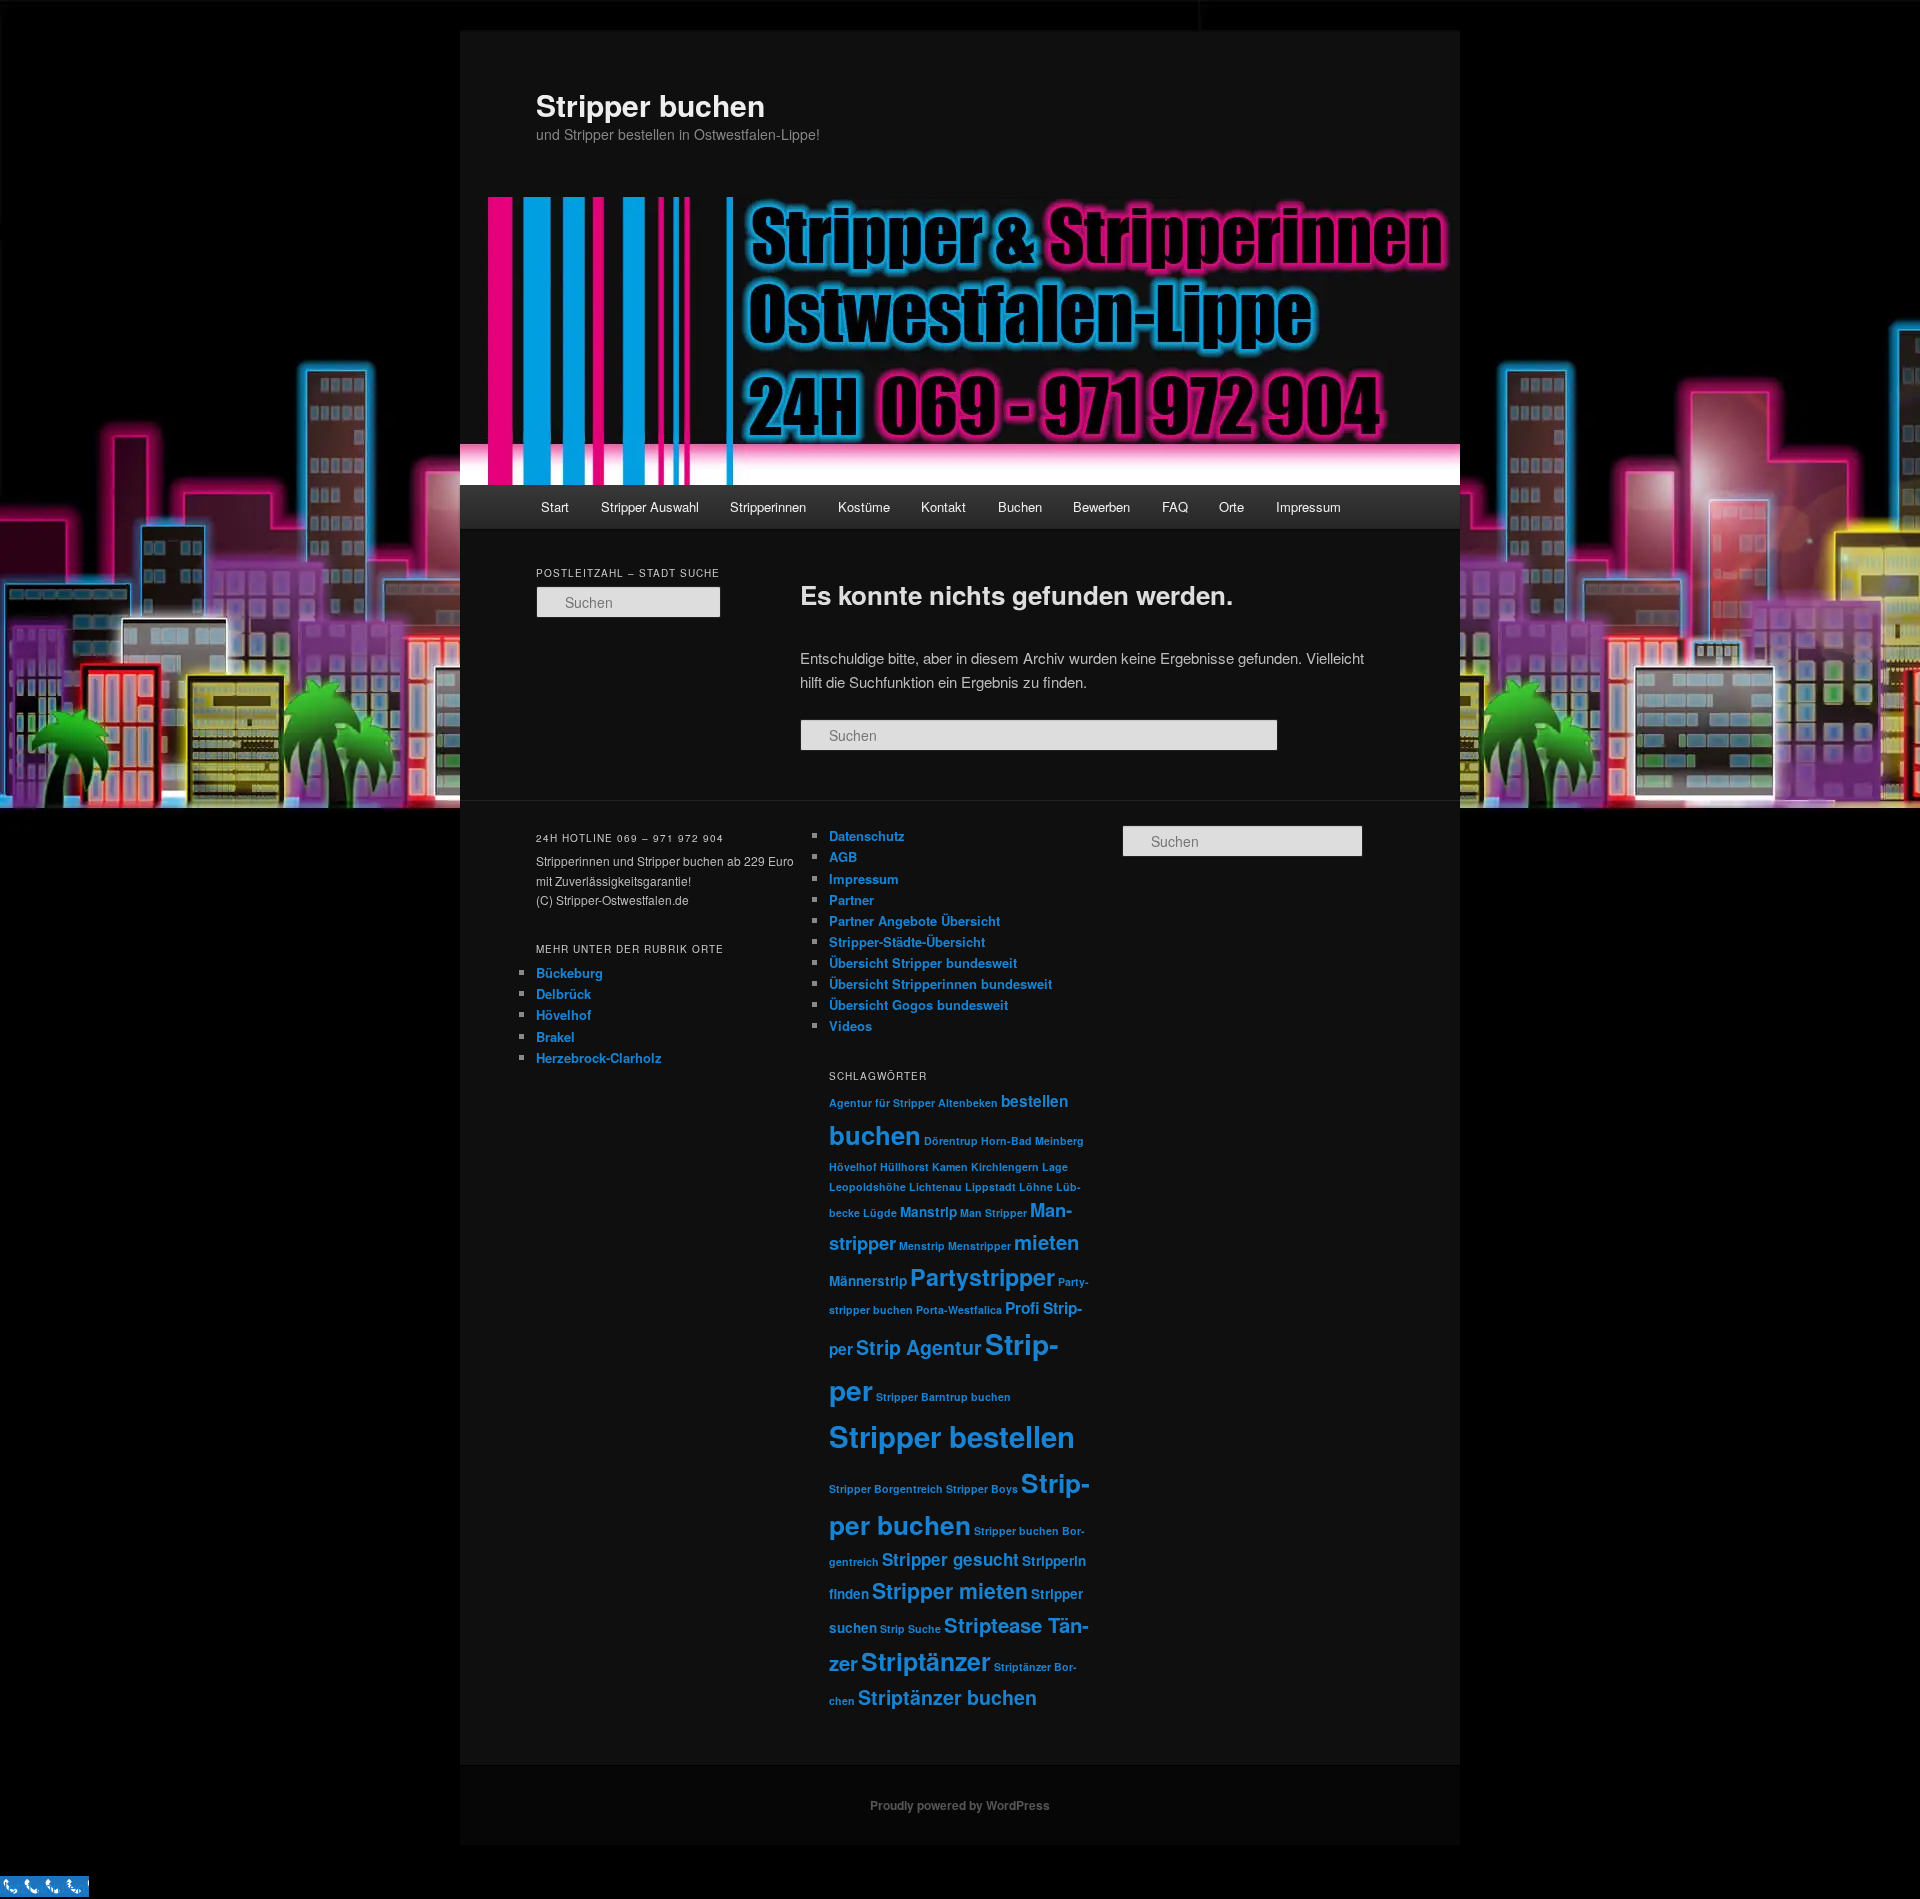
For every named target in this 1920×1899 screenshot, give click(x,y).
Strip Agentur (919, 1347)
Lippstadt (990, 1186)
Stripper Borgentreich (886, 1488)
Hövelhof (563, 1014)
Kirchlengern (1005, 1166)
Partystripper (982, 1276)
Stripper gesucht (950, 1559)
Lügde (880, 1212)
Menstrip (922, 1245)
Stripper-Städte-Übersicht (907, 941)
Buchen (1020, 506)
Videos (850, 1025)
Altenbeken (968, 1102)
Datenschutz (867, 835)
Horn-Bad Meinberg (1032, 1140)
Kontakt (943, 506)
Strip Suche (910, 1628)
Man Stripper (993, 1212)
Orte (1231, 506)
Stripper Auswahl (650, 506)
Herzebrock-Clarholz (599, 1057)
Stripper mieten (950, 1590)
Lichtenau (935, 1186)
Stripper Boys (982, 1488)
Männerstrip (868, 1280)
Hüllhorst (904, 1166)
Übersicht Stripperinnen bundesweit (940, 983)
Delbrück (563, 993)
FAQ (1175, 506)
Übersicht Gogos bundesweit (918, 1004)
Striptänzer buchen (947, 1697)
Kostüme (864, 506)
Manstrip (928, 1211)
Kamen (950, 1166)
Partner (851, 899)
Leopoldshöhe (867, 1186)
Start (555, 506)
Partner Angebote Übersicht (914, 920)
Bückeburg (569, 972)
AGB (843, 856)
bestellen (1034, 1101)
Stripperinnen (768, 506)
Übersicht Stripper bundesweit (923, 962)
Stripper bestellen (952, 1436)
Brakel (555, 1036)
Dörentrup (951, 1140)
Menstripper (979, 1245)
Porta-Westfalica (959, 1309)
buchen (875, 1134)
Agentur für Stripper (882, 1102)
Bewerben (1101, 506)
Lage (1055, 1166)
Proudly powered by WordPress (960, 1805)
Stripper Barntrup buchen (943, 1396)
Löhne (1036, 1186)
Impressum (1308, 506)
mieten (1046, 1241)
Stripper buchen (650, 104)
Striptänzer (926, 1661)
